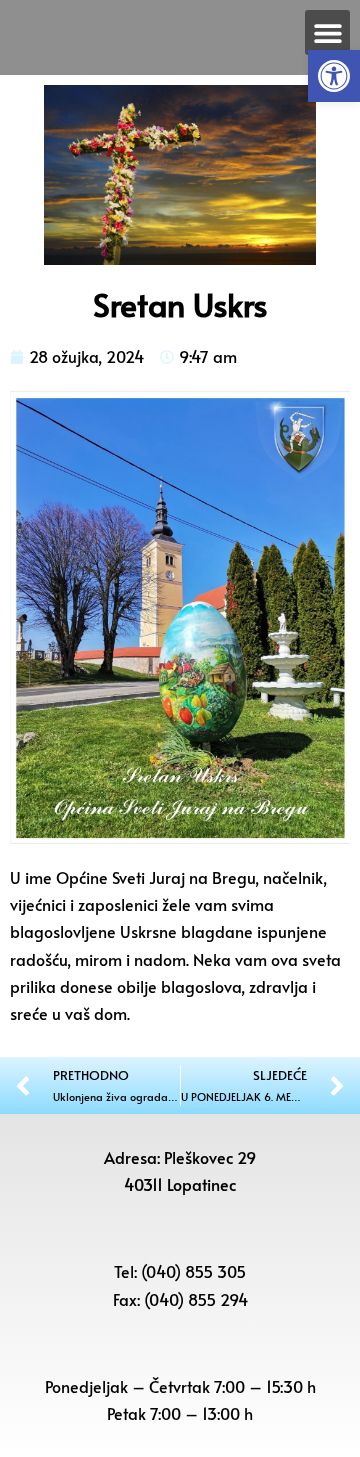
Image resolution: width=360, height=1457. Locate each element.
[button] (334, 76)
